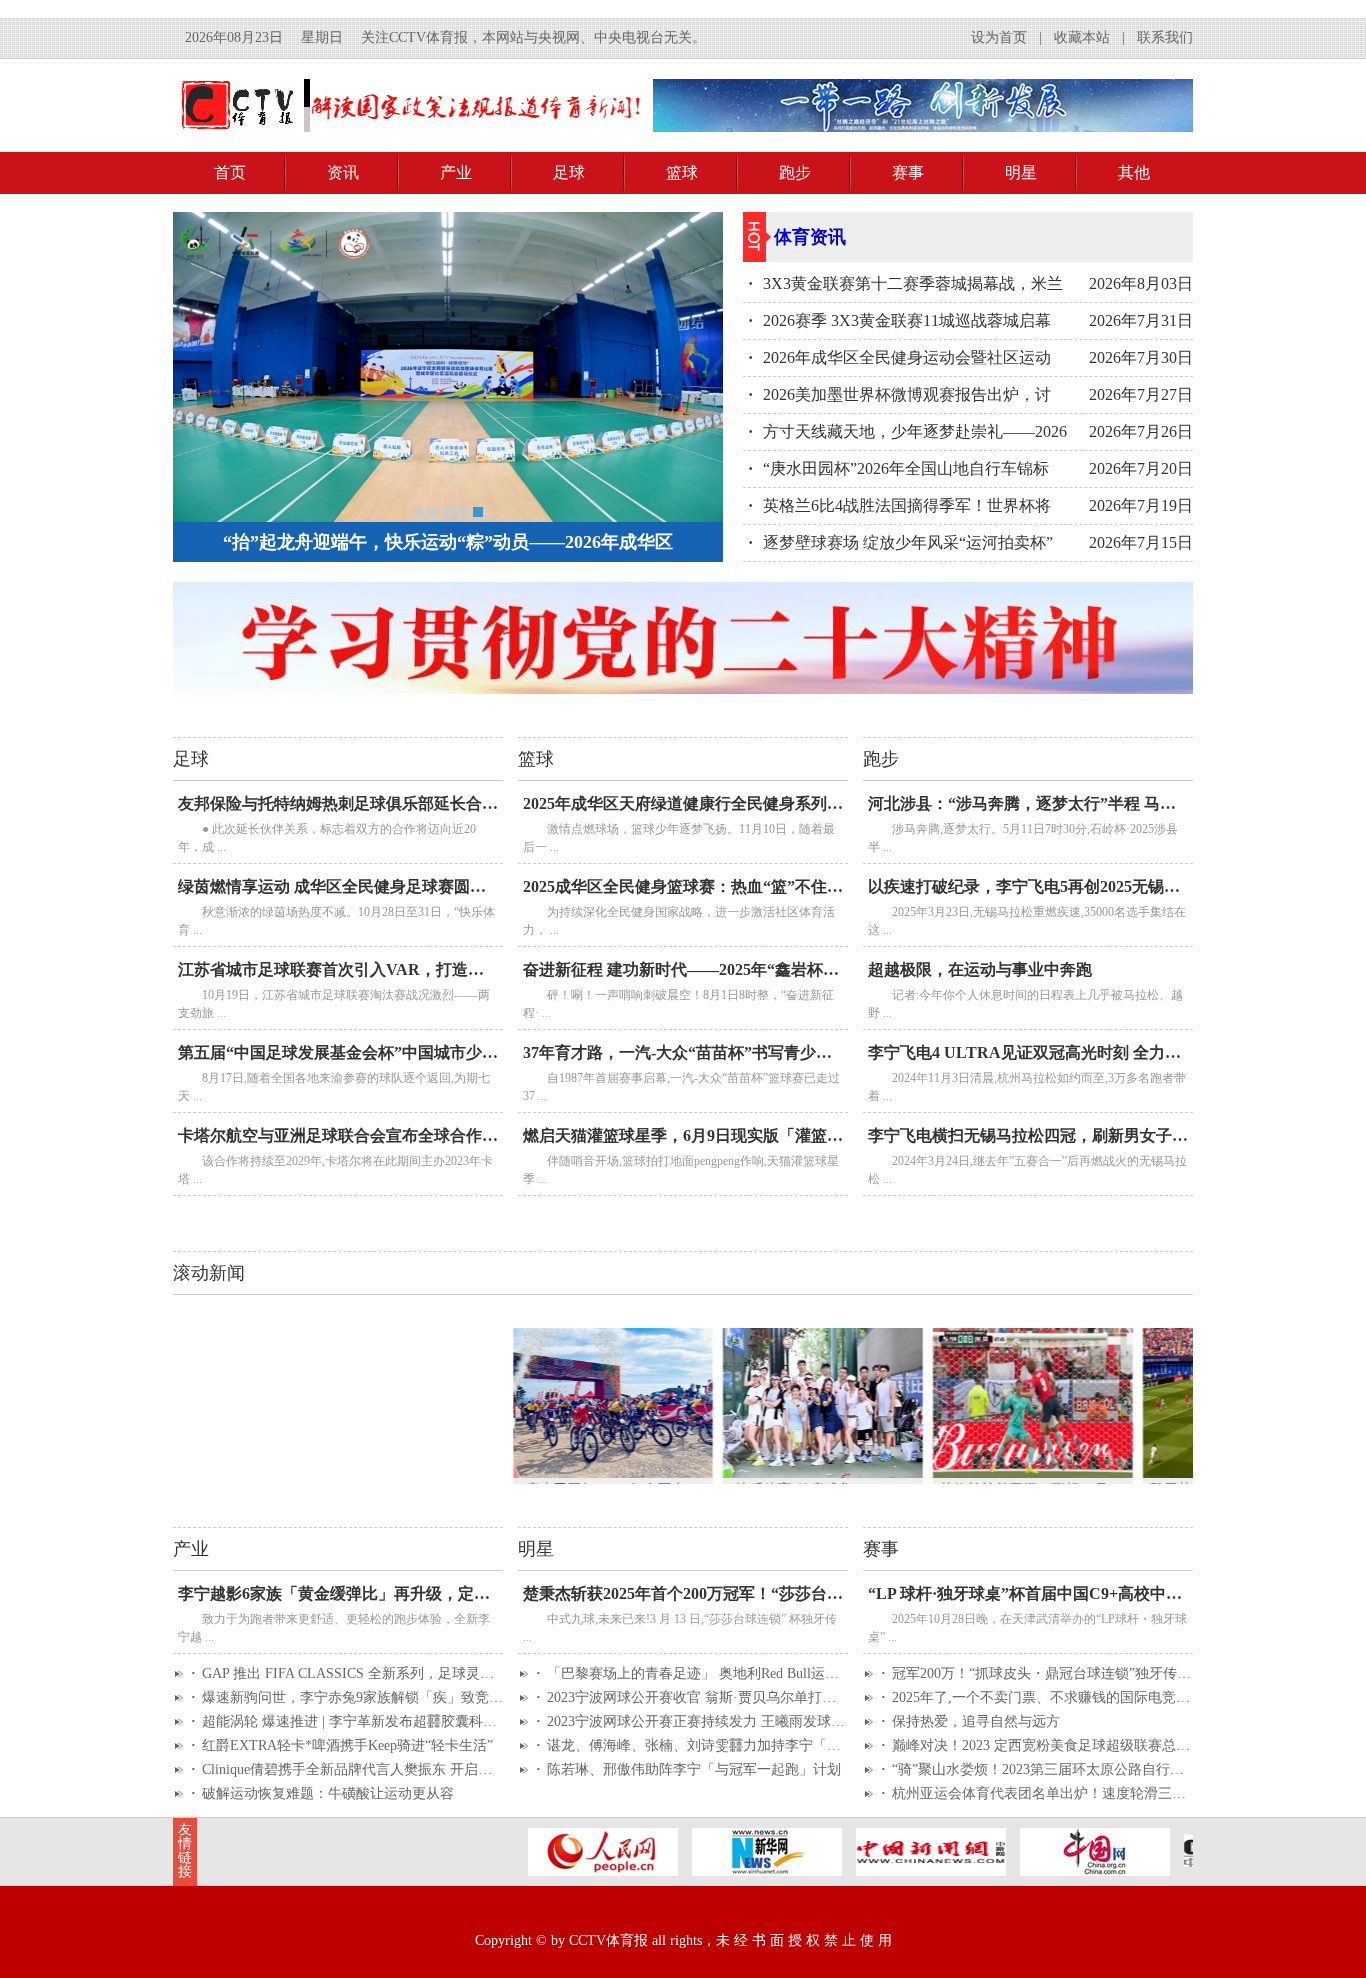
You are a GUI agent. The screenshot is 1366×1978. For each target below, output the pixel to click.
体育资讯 (810, 237)
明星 (1021, 172)
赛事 (908, 172)
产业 (456, 172)
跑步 (795, 172)
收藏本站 (1082, 37)
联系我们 (1165, 37)
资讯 (343, 172)
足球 (569, 172)
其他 (1134, 172)
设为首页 (999, 37)
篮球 (682, 172)
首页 (230, 172)
